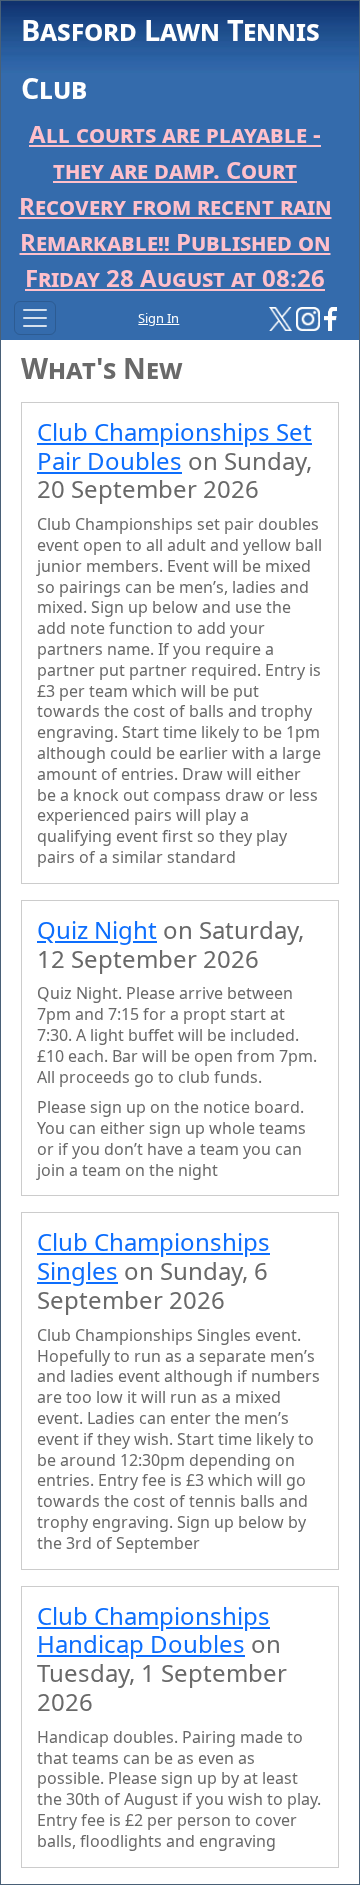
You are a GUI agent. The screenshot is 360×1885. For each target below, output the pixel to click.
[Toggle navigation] (35, 318)
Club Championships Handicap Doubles (153, 1630)
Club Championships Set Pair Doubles (174, 446)
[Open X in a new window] (281, 317)
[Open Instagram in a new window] (308, 317)
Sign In (158, 318)
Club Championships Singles (153, 1256)
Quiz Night (97, 929)
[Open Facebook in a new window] (330, 317)
